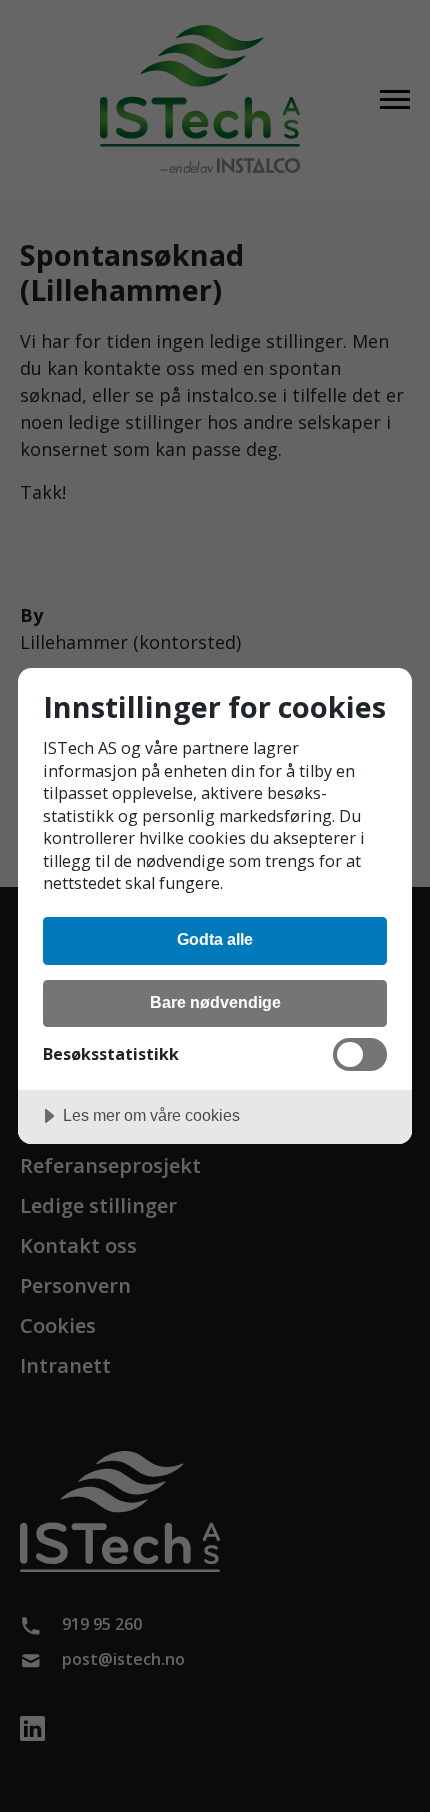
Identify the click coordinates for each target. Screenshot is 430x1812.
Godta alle (215, 939)
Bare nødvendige (215, 1002)
